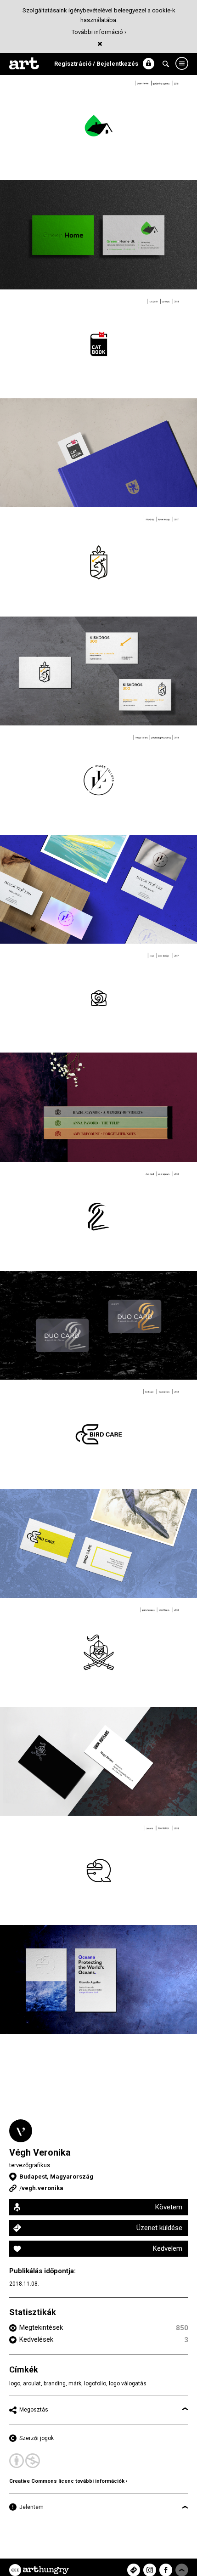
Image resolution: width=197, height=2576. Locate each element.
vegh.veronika (42, 2188)
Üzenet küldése (159, 2228)
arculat (32, 2384)
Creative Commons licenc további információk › (68, 2481)
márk (75, 2384)
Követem (169, 2207)
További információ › (99, 32)
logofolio (95, 2384)
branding (55, 2384)
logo (15, 2384)
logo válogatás (128, 2384)
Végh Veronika (40, 2152)
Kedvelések (36, 2339)
